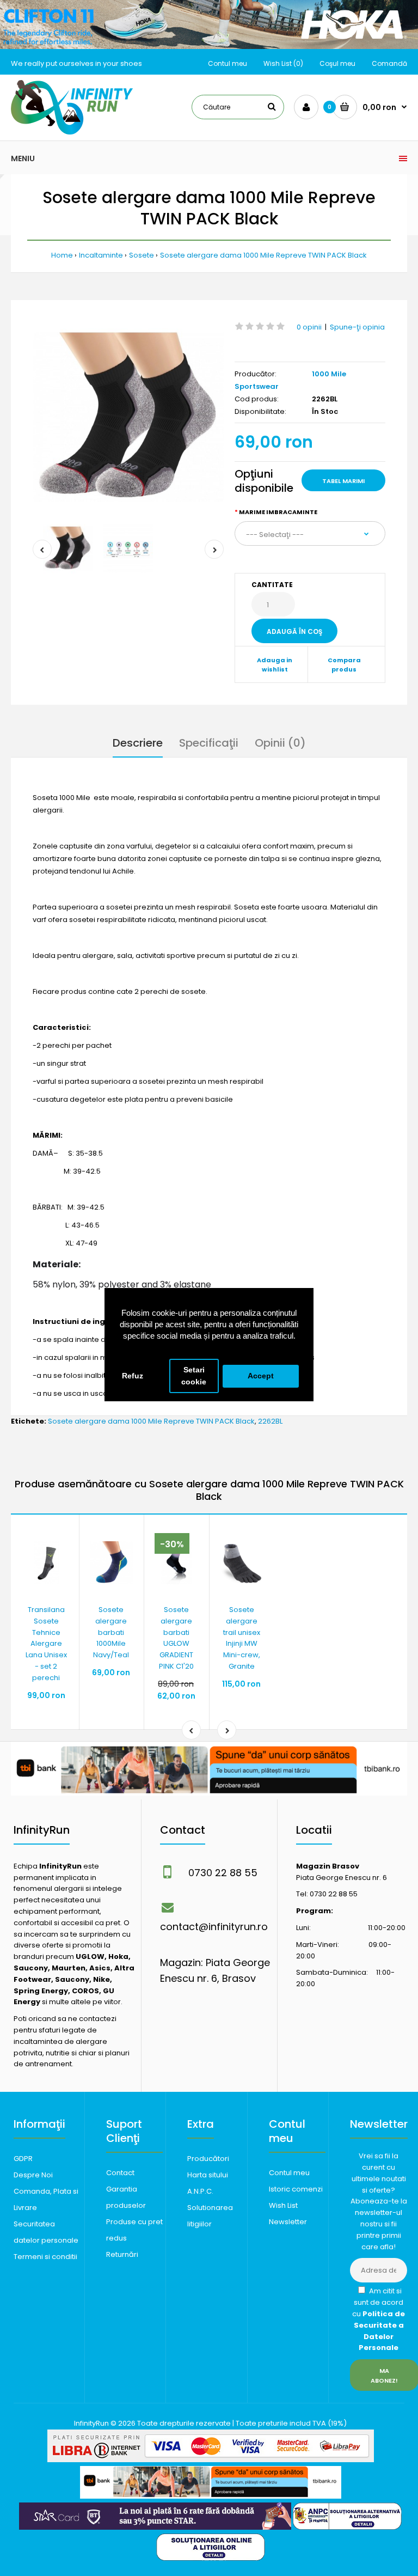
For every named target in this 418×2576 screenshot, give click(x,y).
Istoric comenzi (296, 2189)
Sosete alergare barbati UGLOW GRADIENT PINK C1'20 (176, 1638)
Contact (120, 2173)
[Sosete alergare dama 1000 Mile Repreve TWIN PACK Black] (128, 417)
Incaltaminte (101, 255)
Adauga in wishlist (275, 665)
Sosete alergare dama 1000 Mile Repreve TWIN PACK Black (263, 255)
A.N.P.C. (200, 2191)
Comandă (389, 63)
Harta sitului (208, 2175)
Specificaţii (209, 743)
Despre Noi (33, 2175)
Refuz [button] (133, 1376)
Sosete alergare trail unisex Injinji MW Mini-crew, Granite (242, 1638)
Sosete (142, 255)
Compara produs (344, 665)
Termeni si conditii (45, 2257)
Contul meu (228, 63)
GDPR (23, 2159)
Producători (208, 2159)
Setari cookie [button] (194, 1376)
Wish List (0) (283, 63)
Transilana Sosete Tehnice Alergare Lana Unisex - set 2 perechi (46, 1644)
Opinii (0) (280, 743)
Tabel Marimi (343, 481)
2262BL (270, 1421)
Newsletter (288, 2222)
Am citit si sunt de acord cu (379, 2319)
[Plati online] (211, 2460)
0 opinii (309, 327)
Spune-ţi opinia (357, 327)
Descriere (138, 743)
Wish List (283, 2205)
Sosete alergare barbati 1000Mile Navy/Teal (111, 1632)
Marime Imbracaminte (278, 512)
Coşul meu (337, 63)
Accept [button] (261, 1376)
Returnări (122, 2254)
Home (62, 255)
